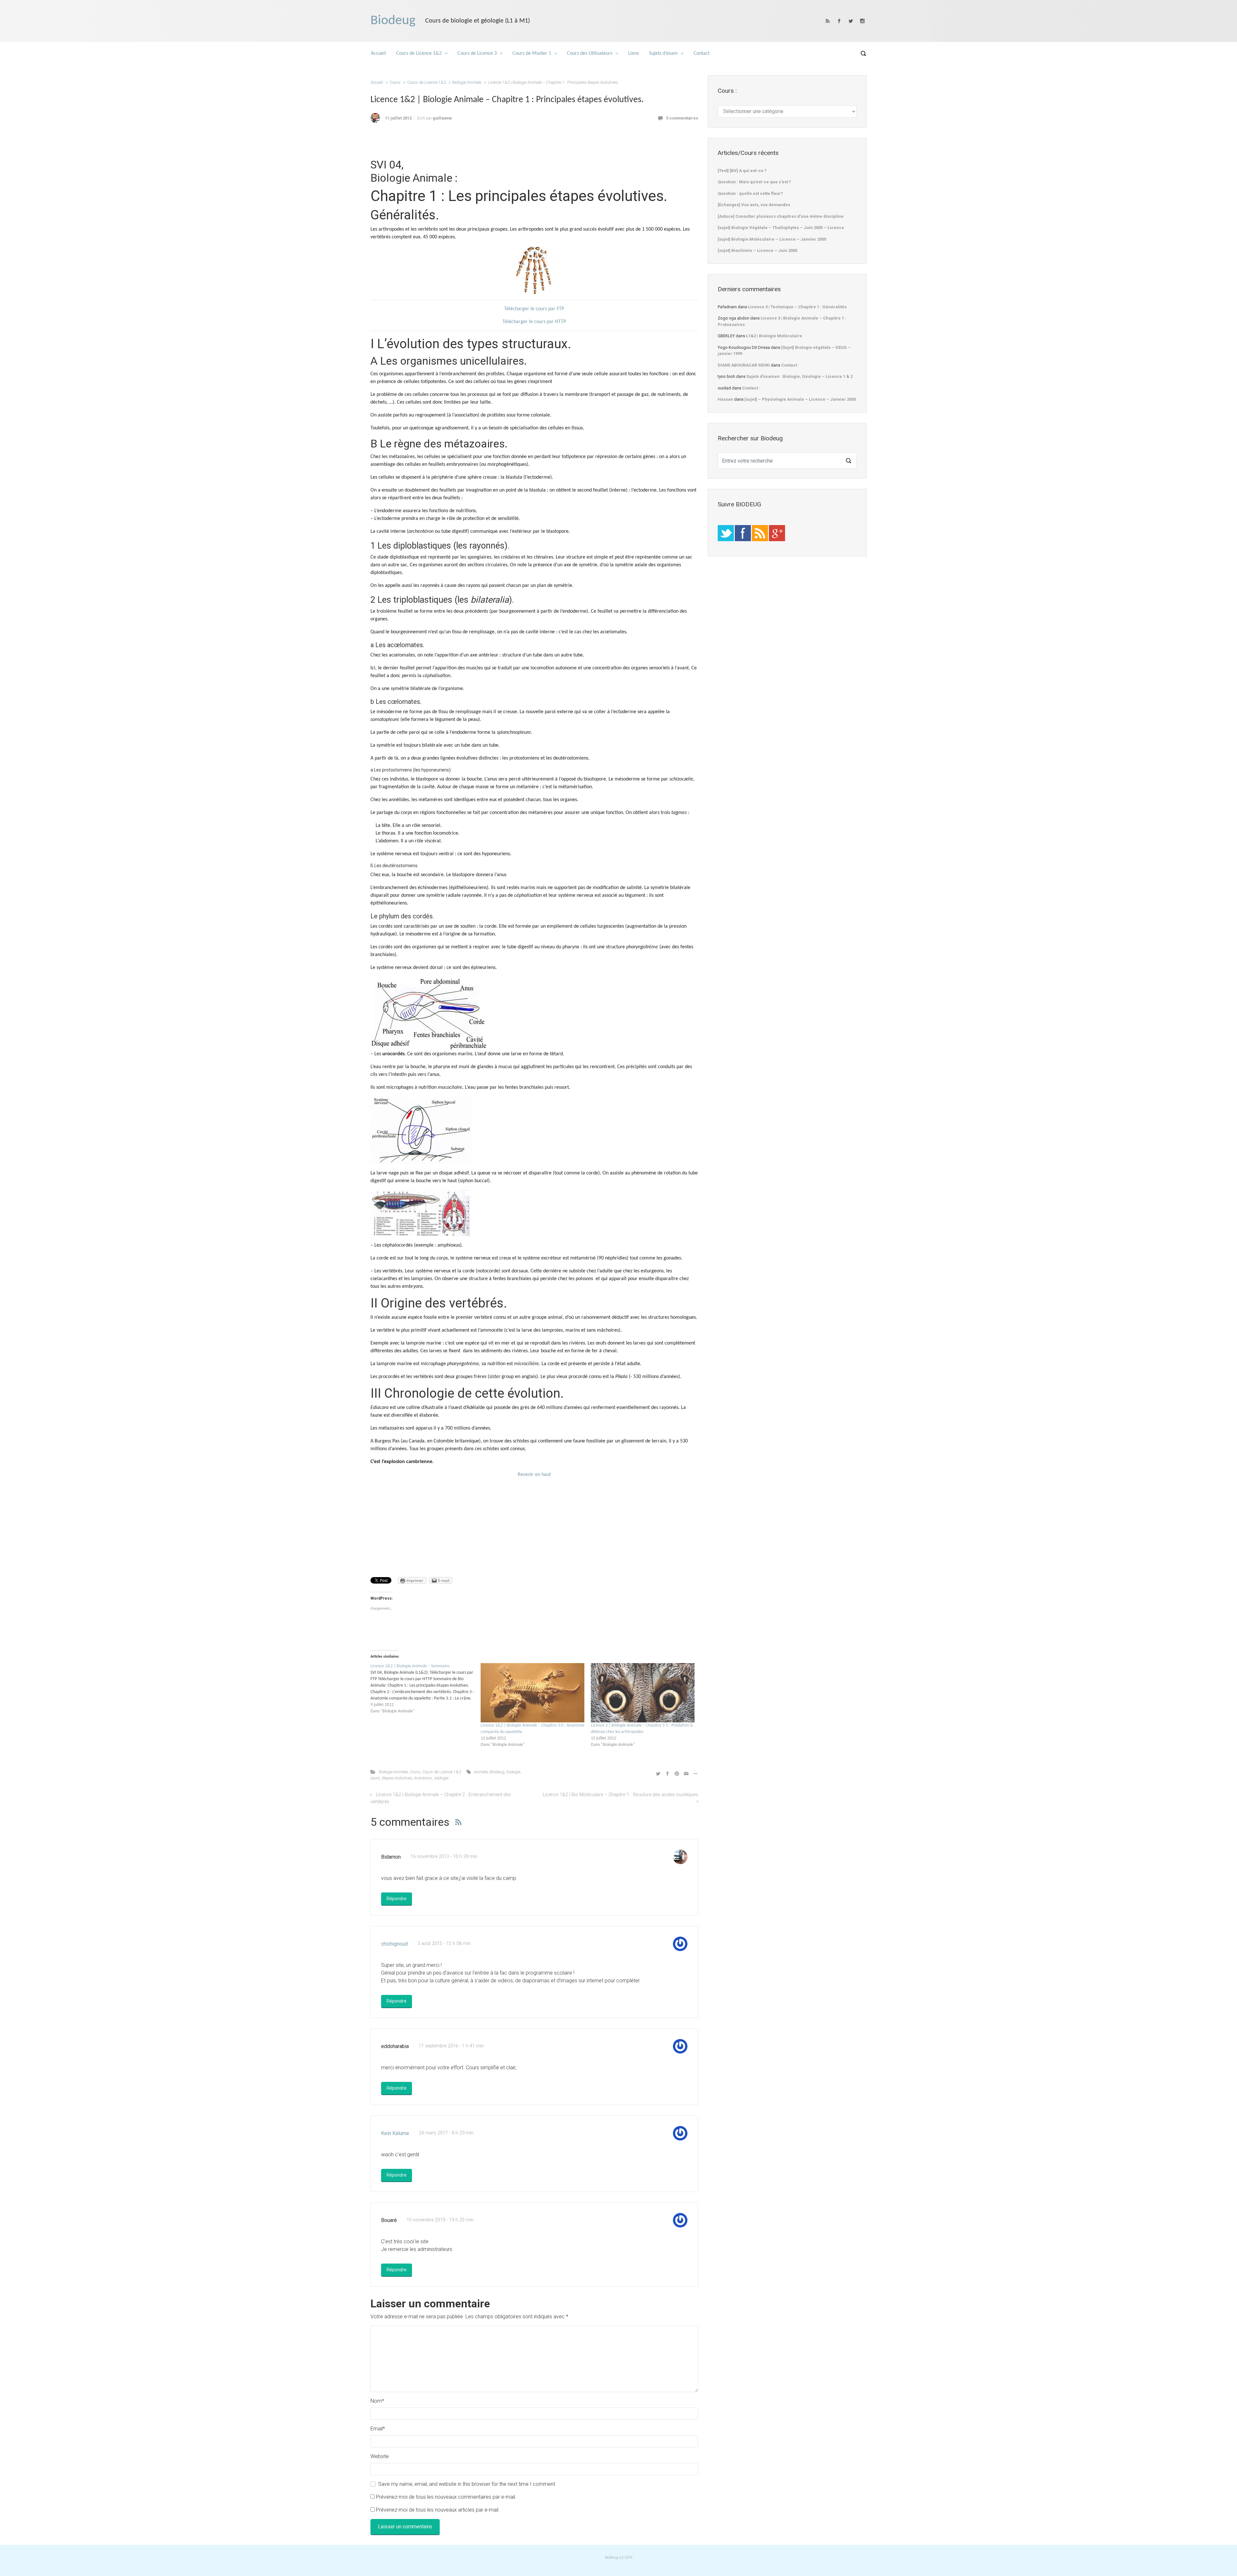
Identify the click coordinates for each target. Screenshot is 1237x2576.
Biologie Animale (467, 82)
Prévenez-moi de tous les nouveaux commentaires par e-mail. (446, 2497)
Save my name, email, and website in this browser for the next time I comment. (467, 2484)
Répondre (397, 1899)
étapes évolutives (397, 1778)
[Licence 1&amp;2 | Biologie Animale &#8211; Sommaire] (426, 1689)
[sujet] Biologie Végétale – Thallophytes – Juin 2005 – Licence (781, 228)
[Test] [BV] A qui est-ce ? (742, 171)
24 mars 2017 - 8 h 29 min (446, 2133)
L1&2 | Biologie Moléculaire (774, 336)
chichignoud (394, 1944)
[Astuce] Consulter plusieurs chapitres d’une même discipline (781, 216)
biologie (513, 1772)
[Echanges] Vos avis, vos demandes (754, 205)
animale (481, 1772)
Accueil (377, 82)
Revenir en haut (534, 1475)
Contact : (790, 365)
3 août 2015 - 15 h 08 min (444, 1944)
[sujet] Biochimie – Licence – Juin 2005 (758, 250)
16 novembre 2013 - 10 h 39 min (444, 1857)
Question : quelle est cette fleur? (750, 193)
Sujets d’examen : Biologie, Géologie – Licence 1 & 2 (800, 376)
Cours (395, 82)
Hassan (725, 399)
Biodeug (393, 21)
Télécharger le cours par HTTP (534, 322)
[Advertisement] (534, 143)
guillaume (442, 118)
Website (380, 2456)
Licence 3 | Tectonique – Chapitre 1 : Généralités (797, 307)
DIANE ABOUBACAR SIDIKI (744, 365)
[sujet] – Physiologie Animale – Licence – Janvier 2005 (800, 399)
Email (378, 2429)
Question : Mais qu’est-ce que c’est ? (754, 182)
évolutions (423, 1778)
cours (375, 1778)
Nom (377, 2401)
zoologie (441, 1778)
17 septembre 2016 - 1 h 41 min (451, 2046)
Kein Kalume (395, 2133)
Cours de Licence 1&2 (427, 82)
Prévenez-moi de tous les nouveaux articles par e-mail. (438, 2510)
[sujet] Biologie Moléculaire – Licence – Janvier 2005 (772, 239)
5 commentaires (682, 118)
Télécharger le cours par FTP (534, 309)
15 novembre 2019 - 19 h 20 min (440, 2220)
